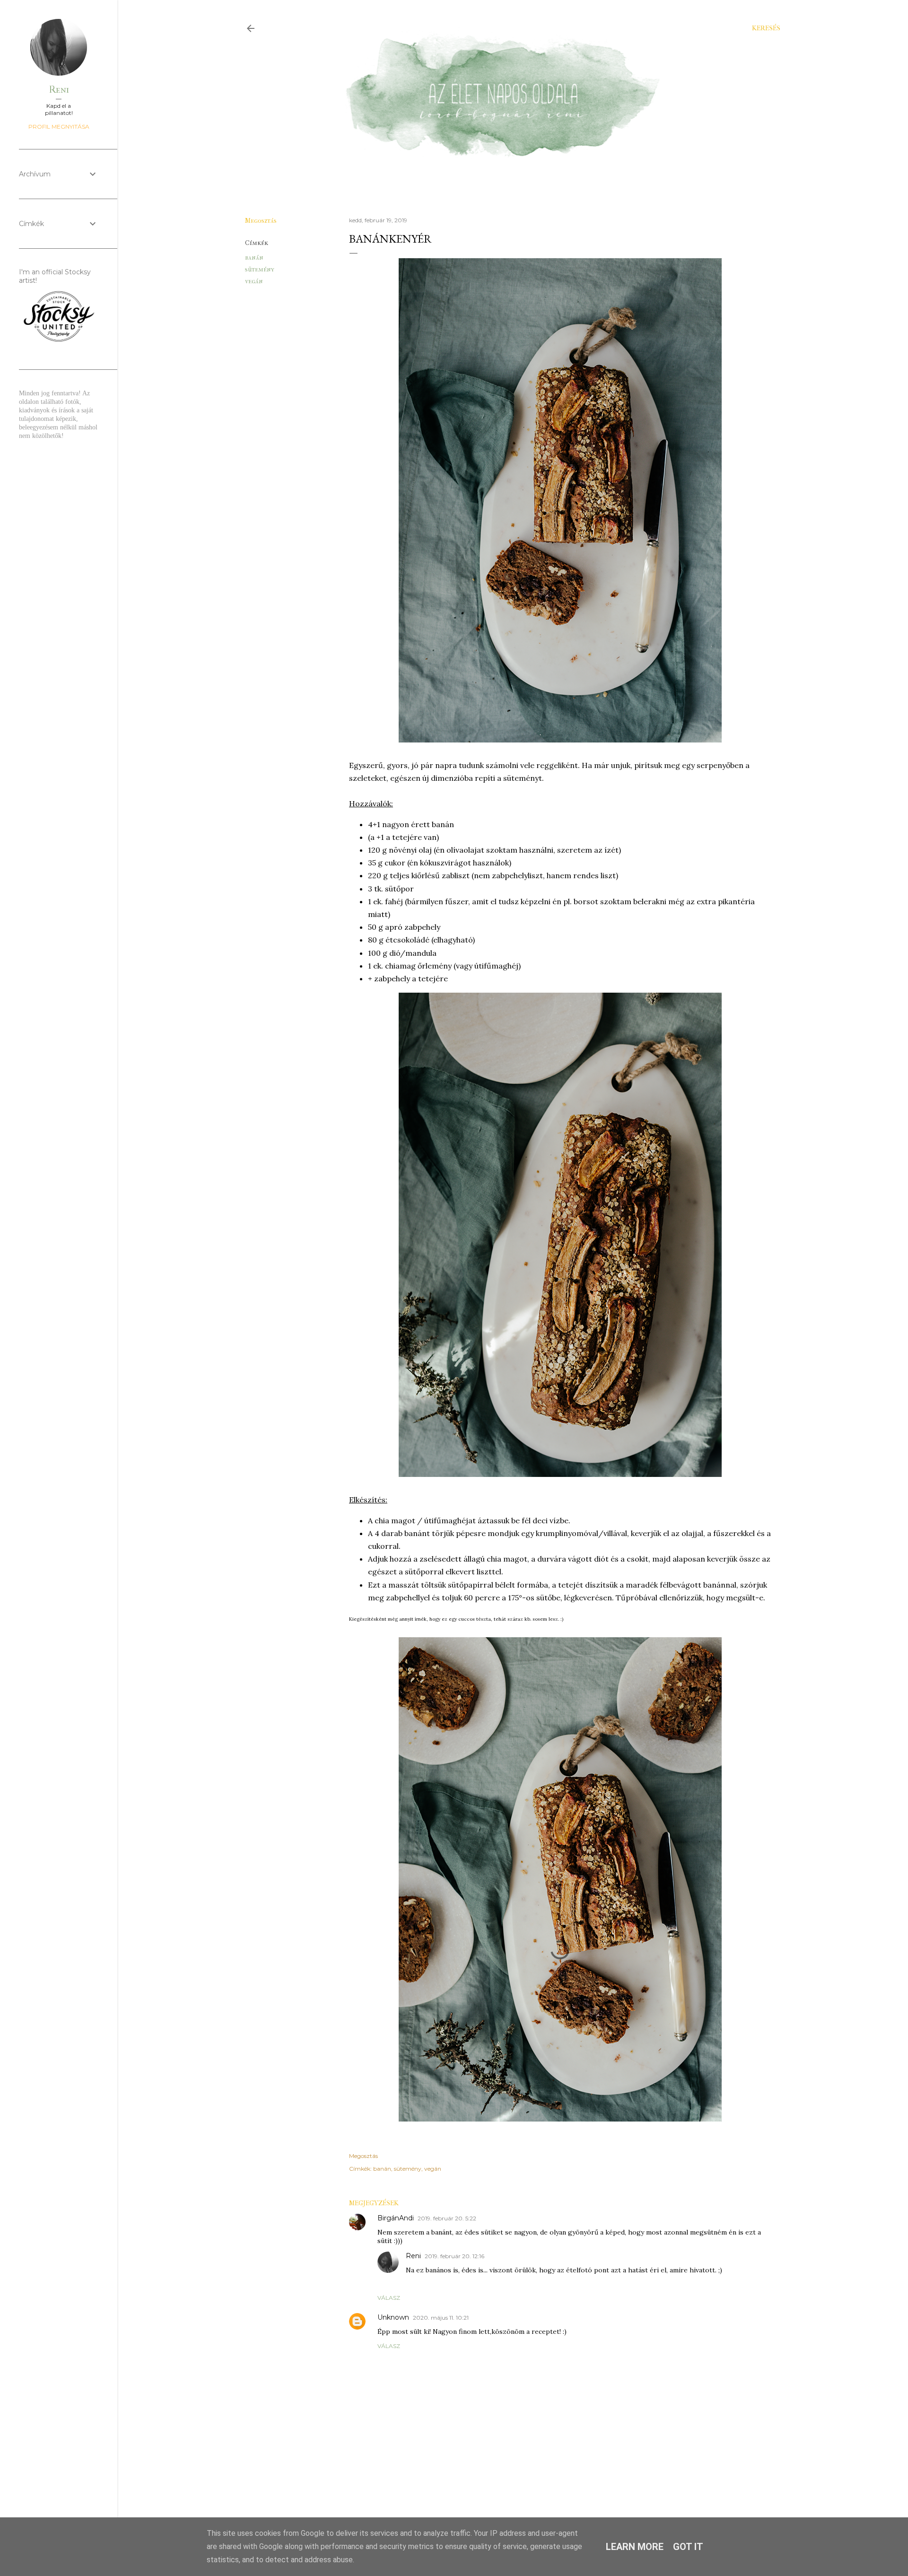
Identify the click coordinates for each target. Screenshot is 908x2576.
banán (254, 258)
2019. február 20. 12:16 (454, 2256)
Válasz (389, 2298)
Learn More (635, 2547)
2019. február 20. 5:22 (447, 2218)
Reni (413, 2256)
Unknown (393, 2317)
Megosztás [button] (261, 221)
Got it (688, 2547)
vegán (254, 281)
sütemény (260, 269)
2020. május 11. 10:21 (441, 2318)
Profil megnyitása (59, 127)
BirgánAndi (396, 2218)
